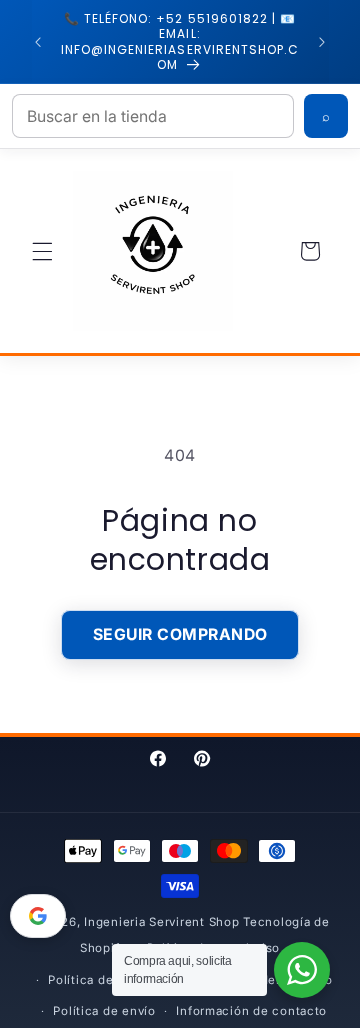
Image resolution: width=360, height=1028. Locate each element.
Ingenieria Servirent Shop (161, 922)
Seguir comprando (180, 634)
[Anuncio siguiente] (322, 42)
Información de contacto (251, 1011)
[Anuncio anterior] (38, 42)
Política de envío (104, 1011)
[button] (42, 251)
